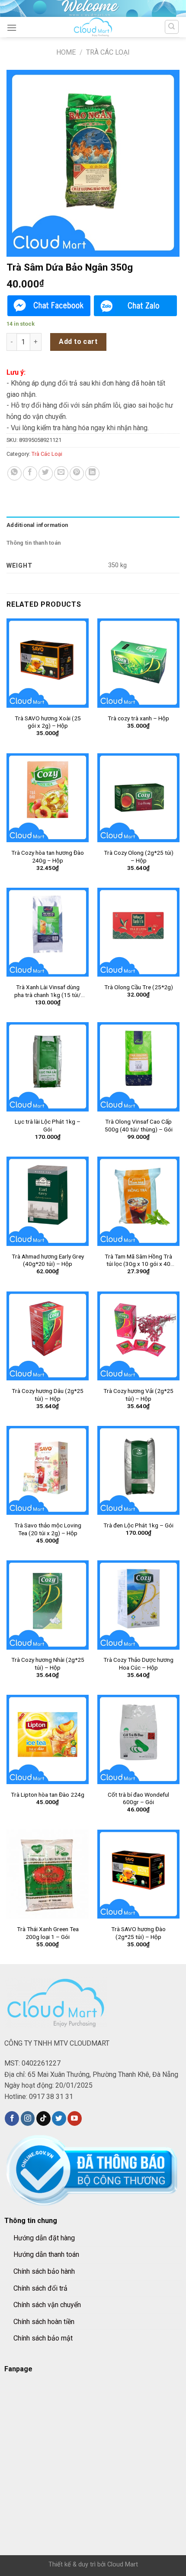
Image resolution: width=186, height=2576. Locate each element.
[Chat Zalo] (135, 306)
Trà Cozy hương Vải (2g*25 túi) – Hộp (138, 1395)
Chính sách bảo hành (44, 2271)
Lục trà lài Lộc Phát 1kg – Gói (48, 1125)
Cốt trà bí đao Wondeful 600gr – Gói (138, 1798)
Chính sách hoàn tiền (44, 2322)
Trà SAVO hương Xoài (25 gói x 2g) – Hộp (48, 722)
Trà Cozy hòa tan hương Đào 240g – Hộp (48, 856)
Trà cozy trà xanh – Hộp (138, 718)
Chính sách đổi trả (40, 2288)
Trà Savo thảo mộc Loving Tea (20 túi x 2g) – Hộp (48, 1529)
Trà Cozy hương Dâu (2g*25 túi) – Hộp (48, 1395)
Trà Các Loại (108, 52)
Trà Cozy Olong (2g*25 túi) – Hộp (139, 856)
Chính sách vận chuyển (47, 2305)
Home (66, 52)
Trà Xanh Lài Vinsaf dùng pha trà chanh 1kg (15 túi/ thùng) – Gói (48, 991)
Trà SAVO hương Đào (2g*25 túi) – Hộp (138, 1933)
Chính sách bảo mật (43, 2338)
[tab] (93, 525)
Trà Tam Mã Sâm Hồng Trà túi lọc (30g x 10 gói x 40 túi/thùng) (138, 1260)
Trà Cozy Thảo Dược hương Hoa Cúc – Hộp (138, 1664)
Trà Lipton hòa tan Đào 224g (48, 1795)
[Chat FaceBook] (49, 306)
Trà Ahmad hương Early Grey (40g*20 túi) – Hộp (48, 1260)
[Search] (172, 27)
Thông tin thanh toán (34, 543)
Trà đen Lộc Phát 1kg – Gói (138, 1525)
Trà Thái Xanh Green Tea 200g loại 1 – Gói (48, 1933)
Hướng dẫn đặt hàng (44, 2238)
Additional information (37, 525)
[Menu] (12, 28)
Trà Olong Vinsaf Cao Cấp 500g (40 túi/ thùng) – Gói (139, 1125)
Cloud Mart (123, 2565)
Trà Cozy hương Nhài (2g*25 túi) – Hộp (48, 1664)
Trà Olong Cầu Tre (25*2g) (139, 987)
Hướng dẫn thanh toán (46, 2254)
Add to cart (78, 342)
